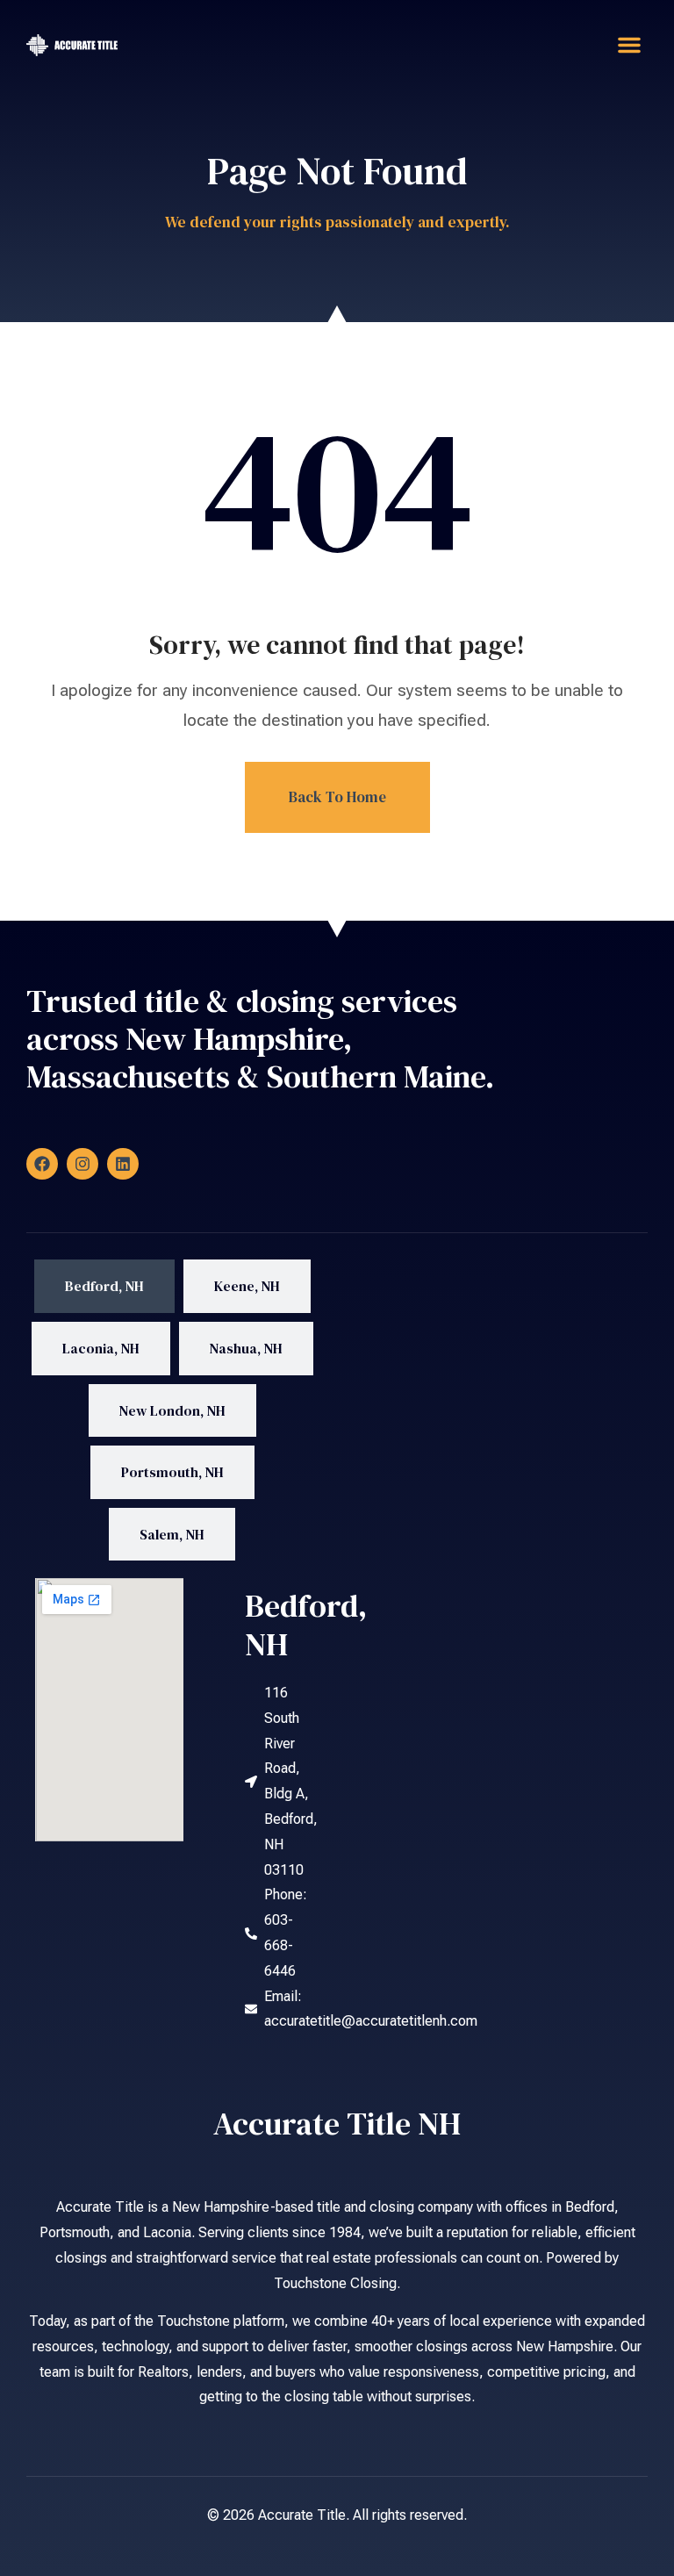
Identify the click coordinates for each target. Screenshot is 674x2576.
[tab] (104, 1286)
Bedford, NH (306, 1625)
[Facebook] (42, 1164)
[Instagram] (82, 1164)
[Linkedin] (123, 1164)
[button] (629, 45)
